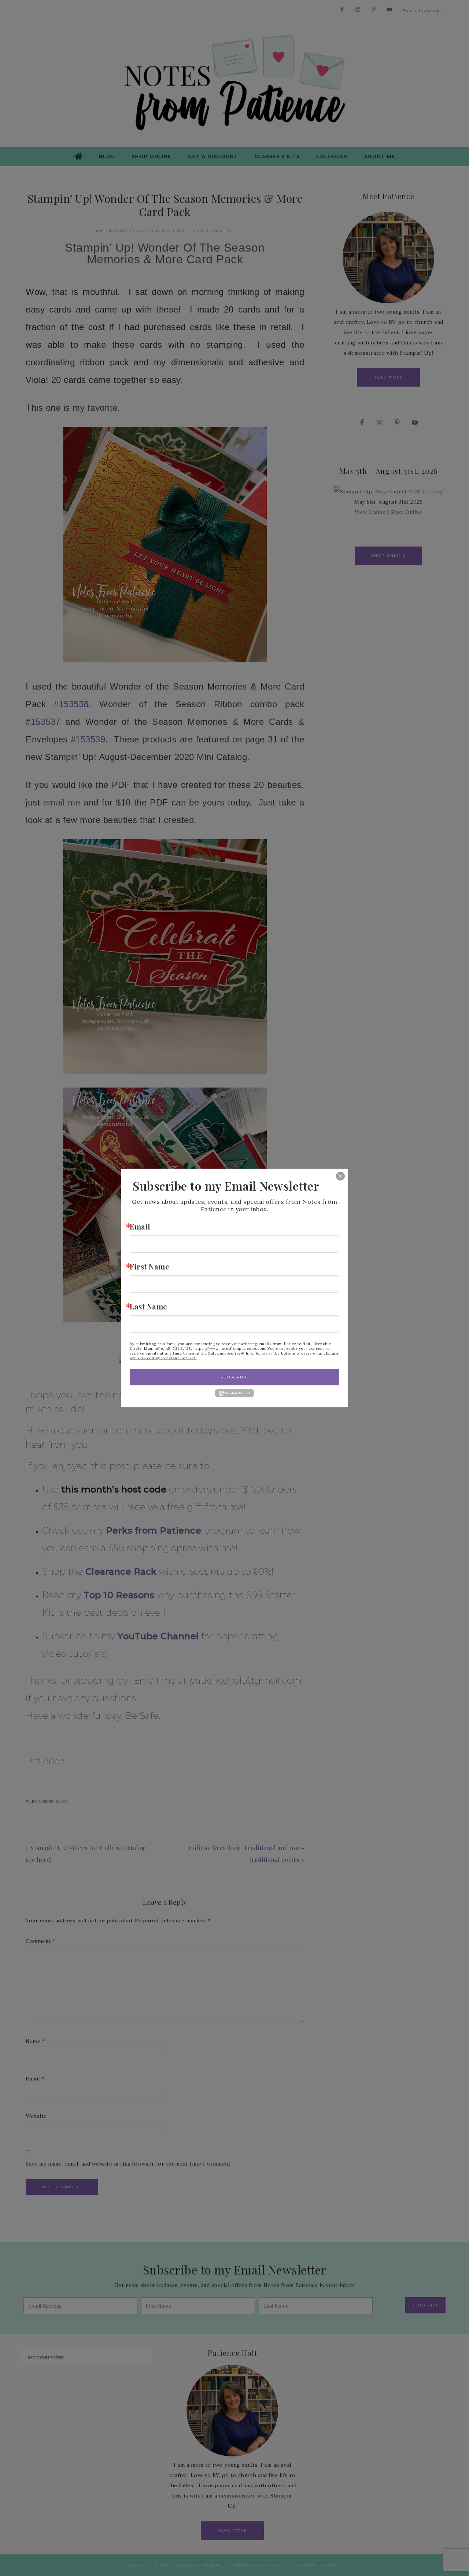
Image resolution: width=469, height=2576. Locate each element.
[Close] (335, 1176)
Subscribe (234, 1377)
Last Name (148, 1306)
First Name (149, 1266)
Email (140, 1226)
